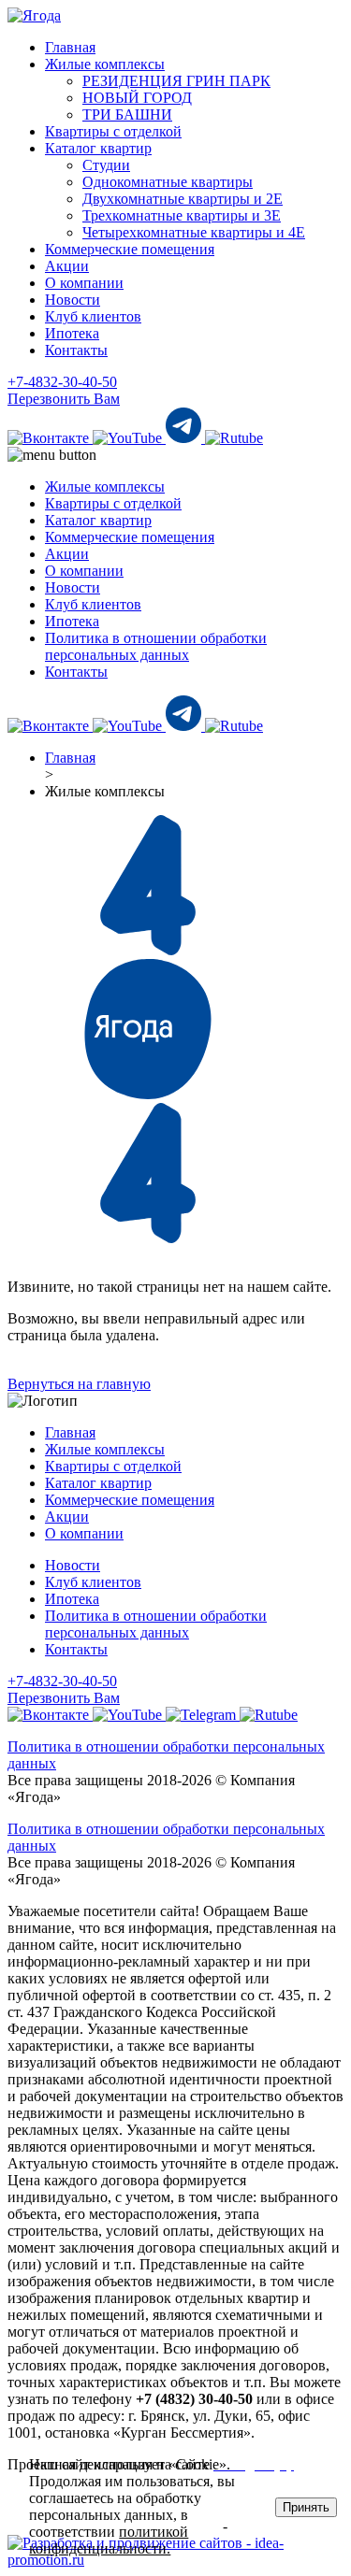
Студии (106, 165)
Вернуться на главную (79, 1384)
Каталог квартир (98, 148)
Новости (73, 300)
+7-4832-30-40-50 (62, 382)
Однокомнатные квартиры (168, 182)
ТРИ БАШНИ (127, 114)
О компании (84, 283)
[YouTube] (129, 438)
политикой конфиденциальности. (109, 2540)
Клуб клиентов (93, 316)
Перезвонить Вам (64, 399)
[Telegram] (185, 438)
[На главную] (34, 15)
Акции (67, 266)
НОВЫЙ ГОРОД (137, 98)
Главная (70, 47)
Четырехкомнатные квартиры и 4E (194, 232)
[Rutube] (234, 438)
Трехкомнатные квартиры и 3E (182, 215)
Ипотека (72, 333)
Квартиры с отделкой (113, 131)
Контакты (76, 350)
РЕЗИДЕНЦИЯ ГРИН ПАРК (176, 81)
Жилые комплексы (105, 64)
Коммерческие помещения (130, 249)
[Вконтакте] (50, 438)
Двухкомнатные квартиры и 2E (183, 199)
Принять (306, 2507)
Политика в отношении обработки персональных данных (156, 646)
